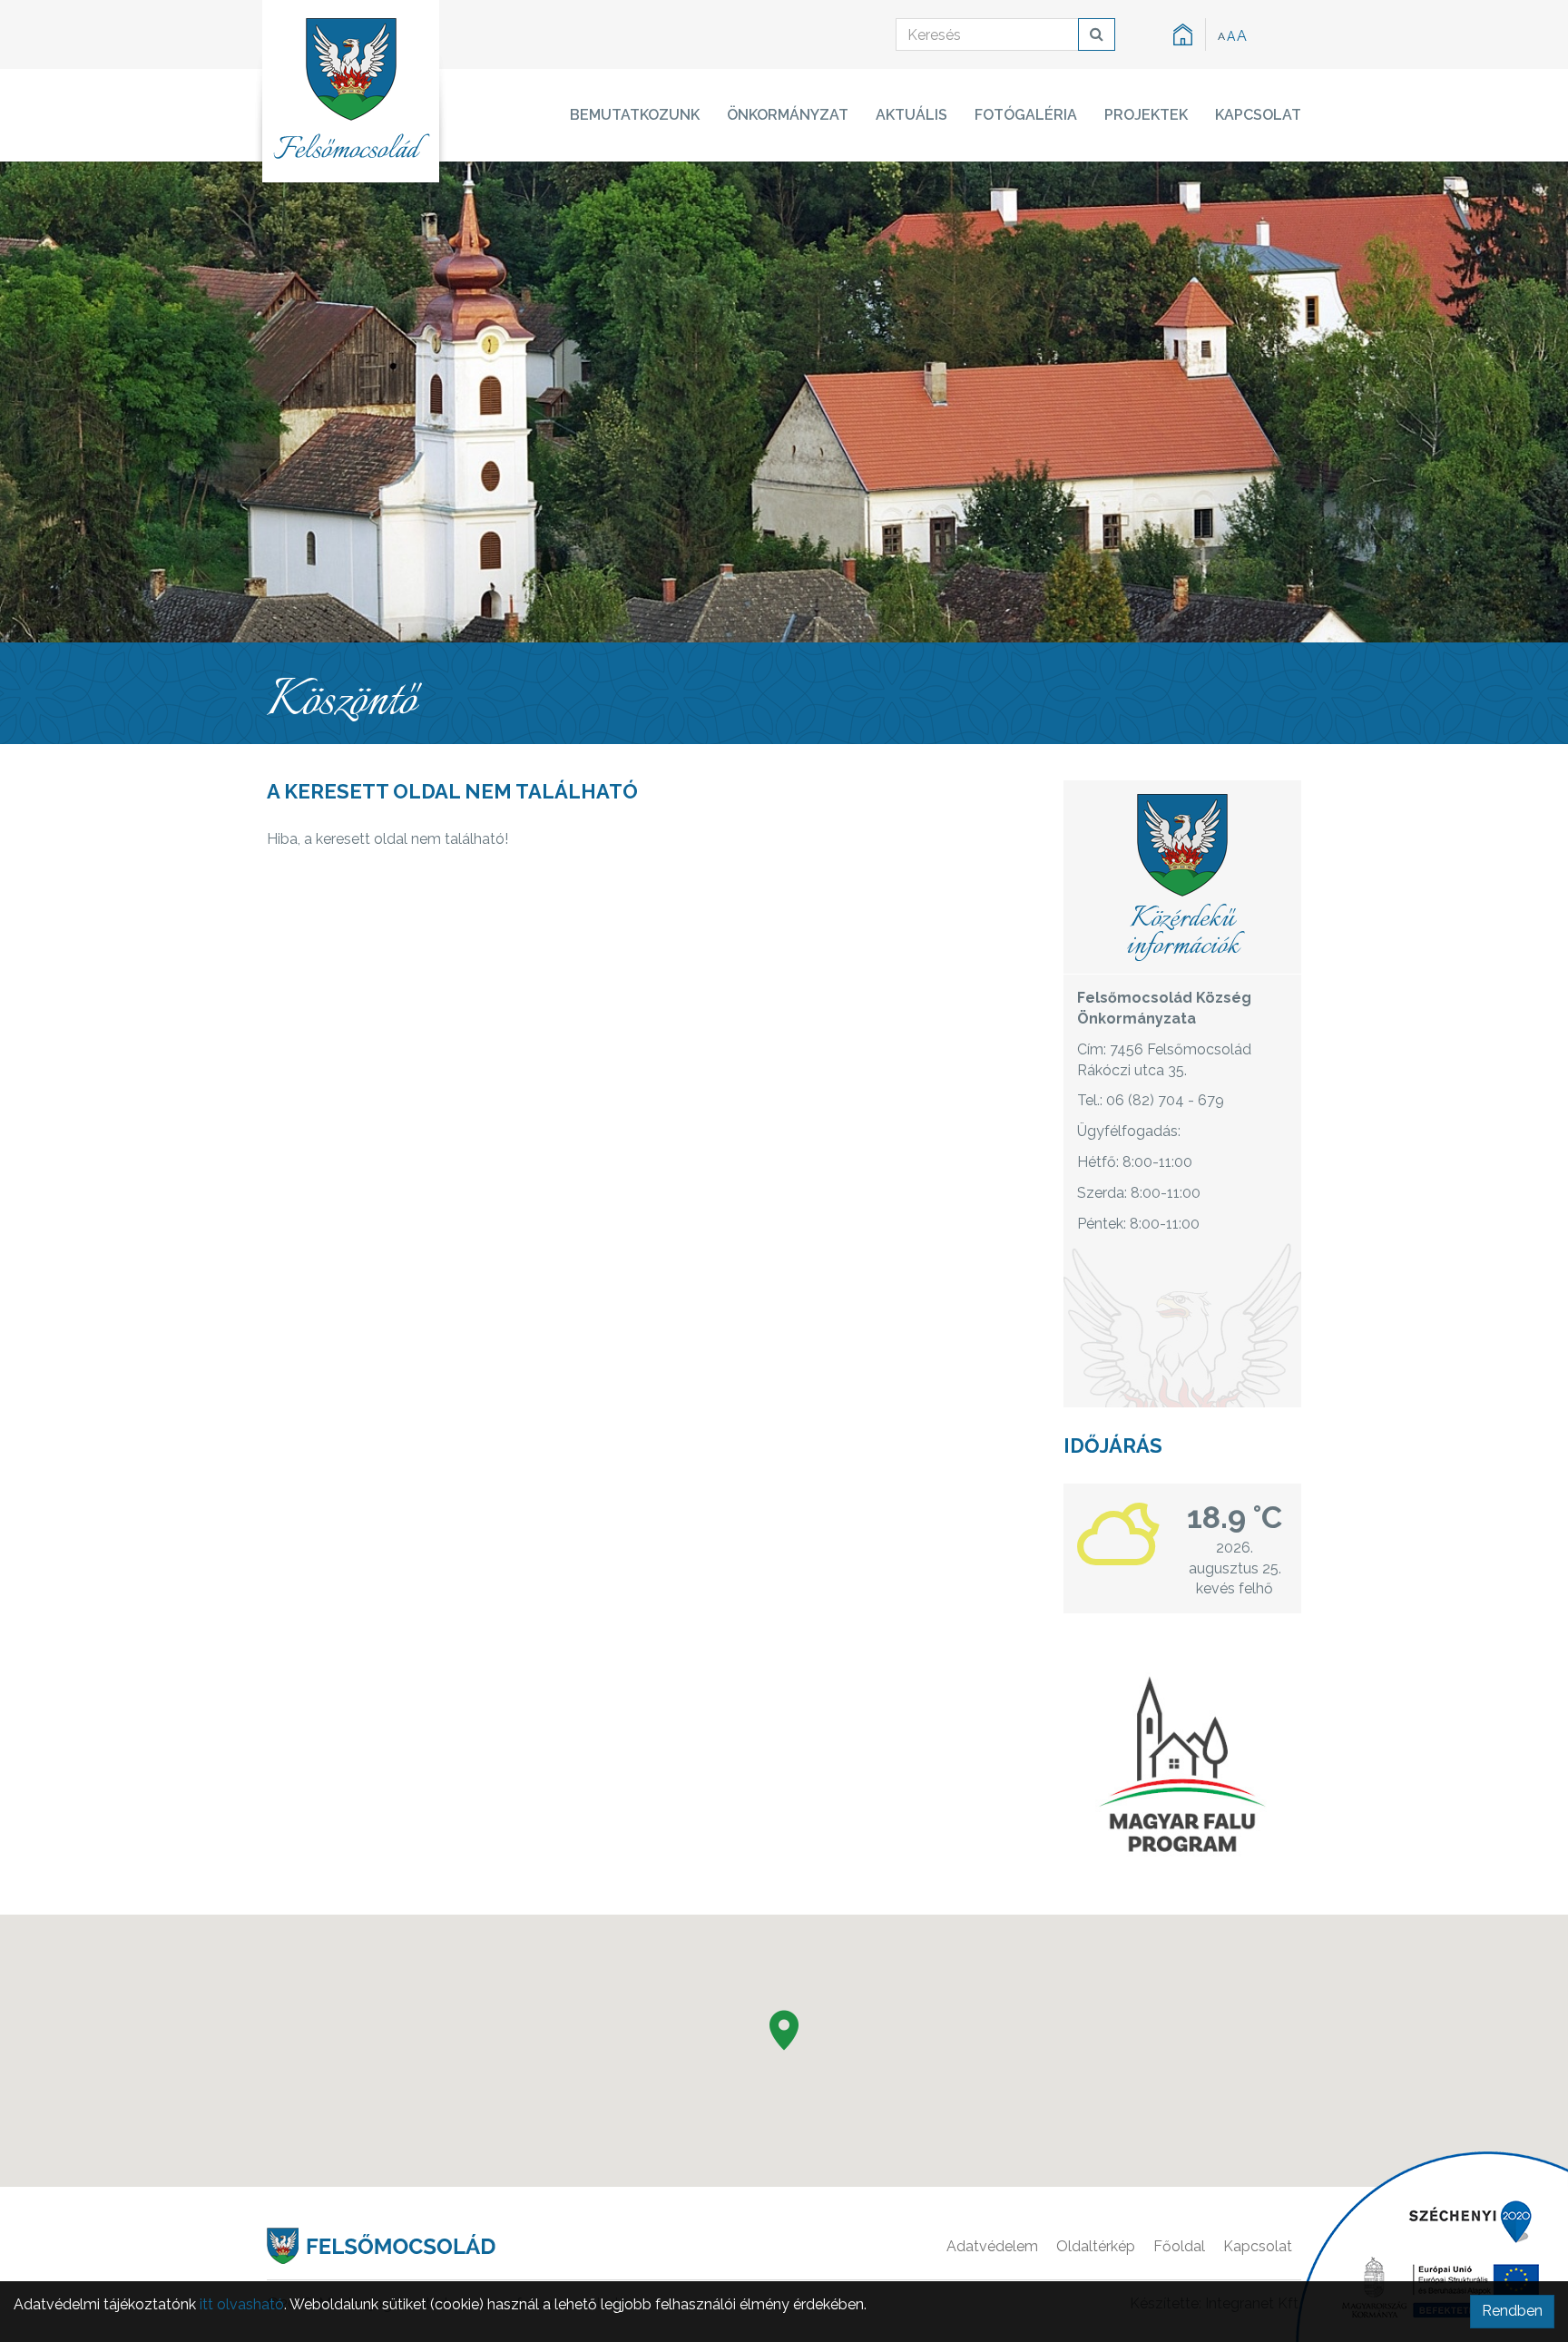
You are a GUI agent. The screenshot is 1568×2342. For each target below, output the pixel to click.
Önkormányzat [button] (788, 115)
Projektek (1146, 115)
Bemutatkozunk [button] (635, 115)
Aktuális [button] (911, 115)
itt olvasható (242, 2304)
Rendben (1512, 2311)
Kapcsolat (1258, 115)
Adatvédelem (992, 2246)
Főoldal (1179, 2246)
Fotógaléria (1026, 115)
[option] (784, 402)
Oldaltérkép (1096, 2246)
